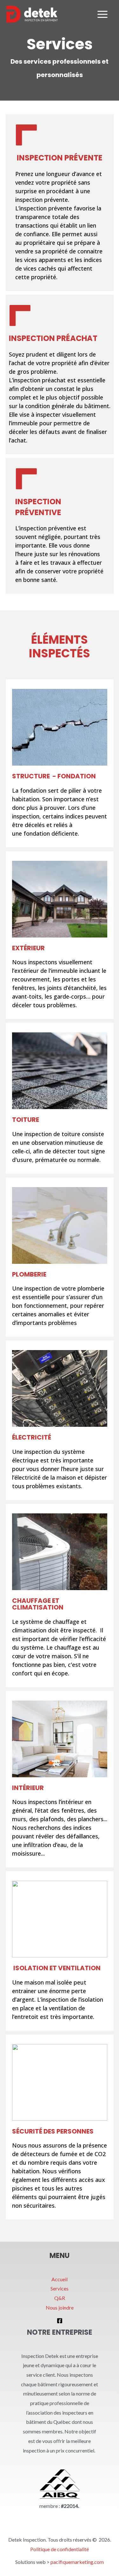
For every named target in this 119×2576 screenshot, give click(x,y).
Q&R (60, 2298)
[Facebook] (60, 2321)
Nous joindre (60, 2307)
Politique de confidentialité (60, 2549)
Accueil (60, 2279)
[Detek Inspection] (32, 14)
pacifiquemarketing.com (77, 2562)
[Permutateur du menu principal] (102, 14)
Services (60, 2288)
